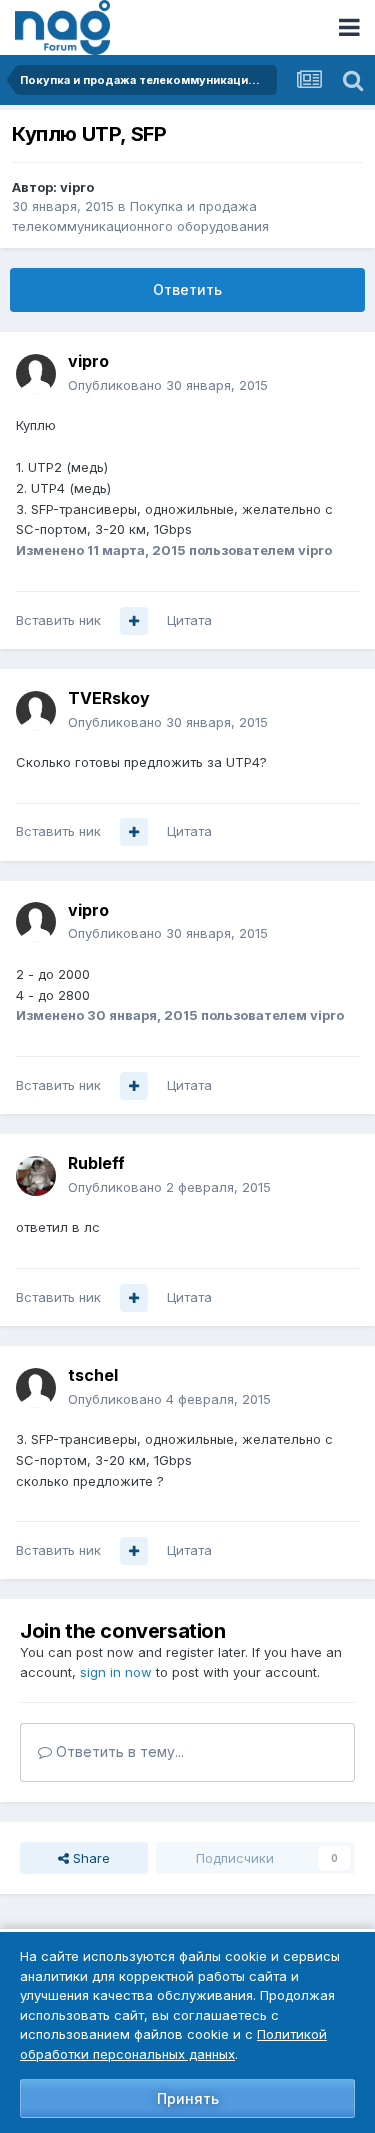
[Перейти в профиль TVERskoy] (36, 711)
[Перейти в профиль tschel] (36, 1388)
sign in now (116, 1672)
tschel (93, 1375)
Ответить (187, 289)
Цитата (189, 620)
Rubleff (96, 1163)
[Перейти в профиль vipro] (36, 374)
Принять (188, 2098)
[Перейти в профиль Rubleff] (36, 1176)
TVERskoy (109, 698)
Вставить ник (58, 620)
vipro (77, 187)
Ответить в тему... (118, 1751)
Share (89, 1858)
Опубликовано (168, 385)
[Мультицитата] (134, 621)
